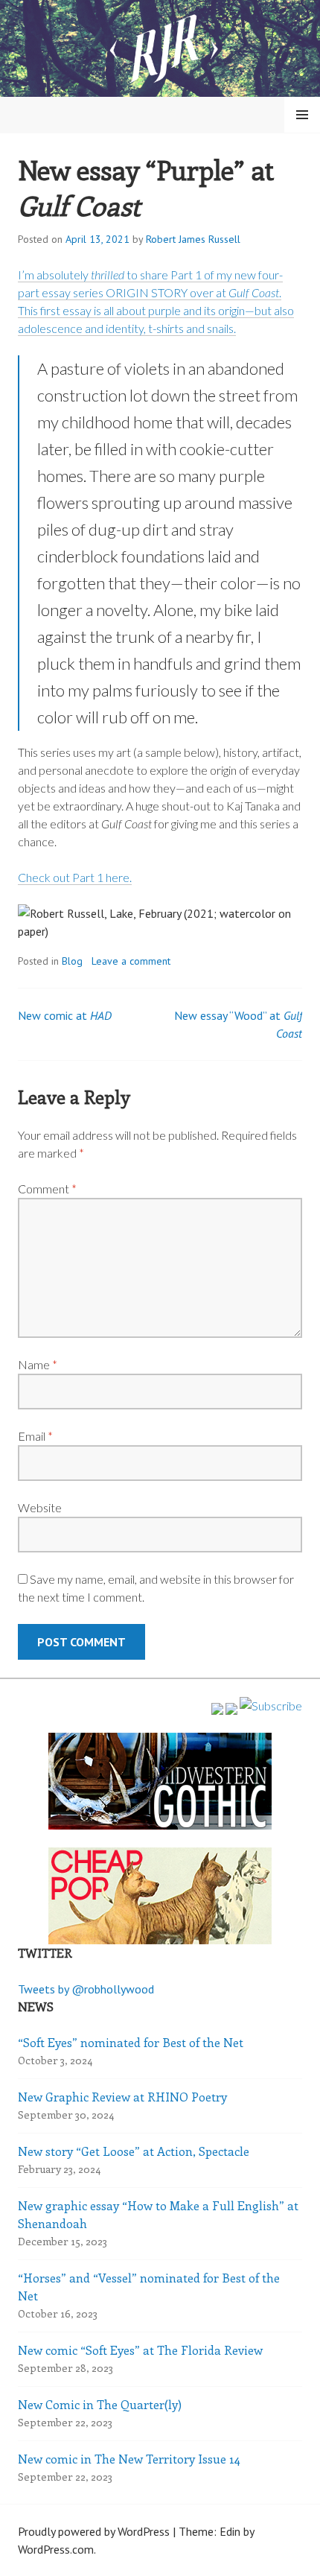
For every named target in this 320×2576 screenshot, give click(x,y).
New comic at (65, 1015)
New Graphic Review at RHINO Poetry (122, 2097)
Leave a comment (131, 961)
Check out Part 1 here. (75, 877)
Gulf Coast (254, 292)
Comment (47, 1189)
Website (40, 1507)
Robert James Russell (193, 239)
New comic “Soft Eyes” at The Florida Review (140, 2350)
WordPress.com (56, 2549)
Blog (72, 961)
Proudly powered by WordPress (94, 2531)
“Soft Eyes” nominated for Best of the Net (131, 2042)
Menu (302, 115)
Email (35, 1436)
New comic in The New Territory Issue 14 (129, 2459)
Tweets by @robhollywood (86, 1989)
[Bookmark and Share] (271, 1706)
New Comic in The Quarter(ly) (100, 2404)
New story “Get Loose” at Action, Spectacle (134, 2151)
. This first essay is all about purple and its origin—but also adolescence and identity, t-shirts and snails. (156, 310)
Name (38, 1364)
